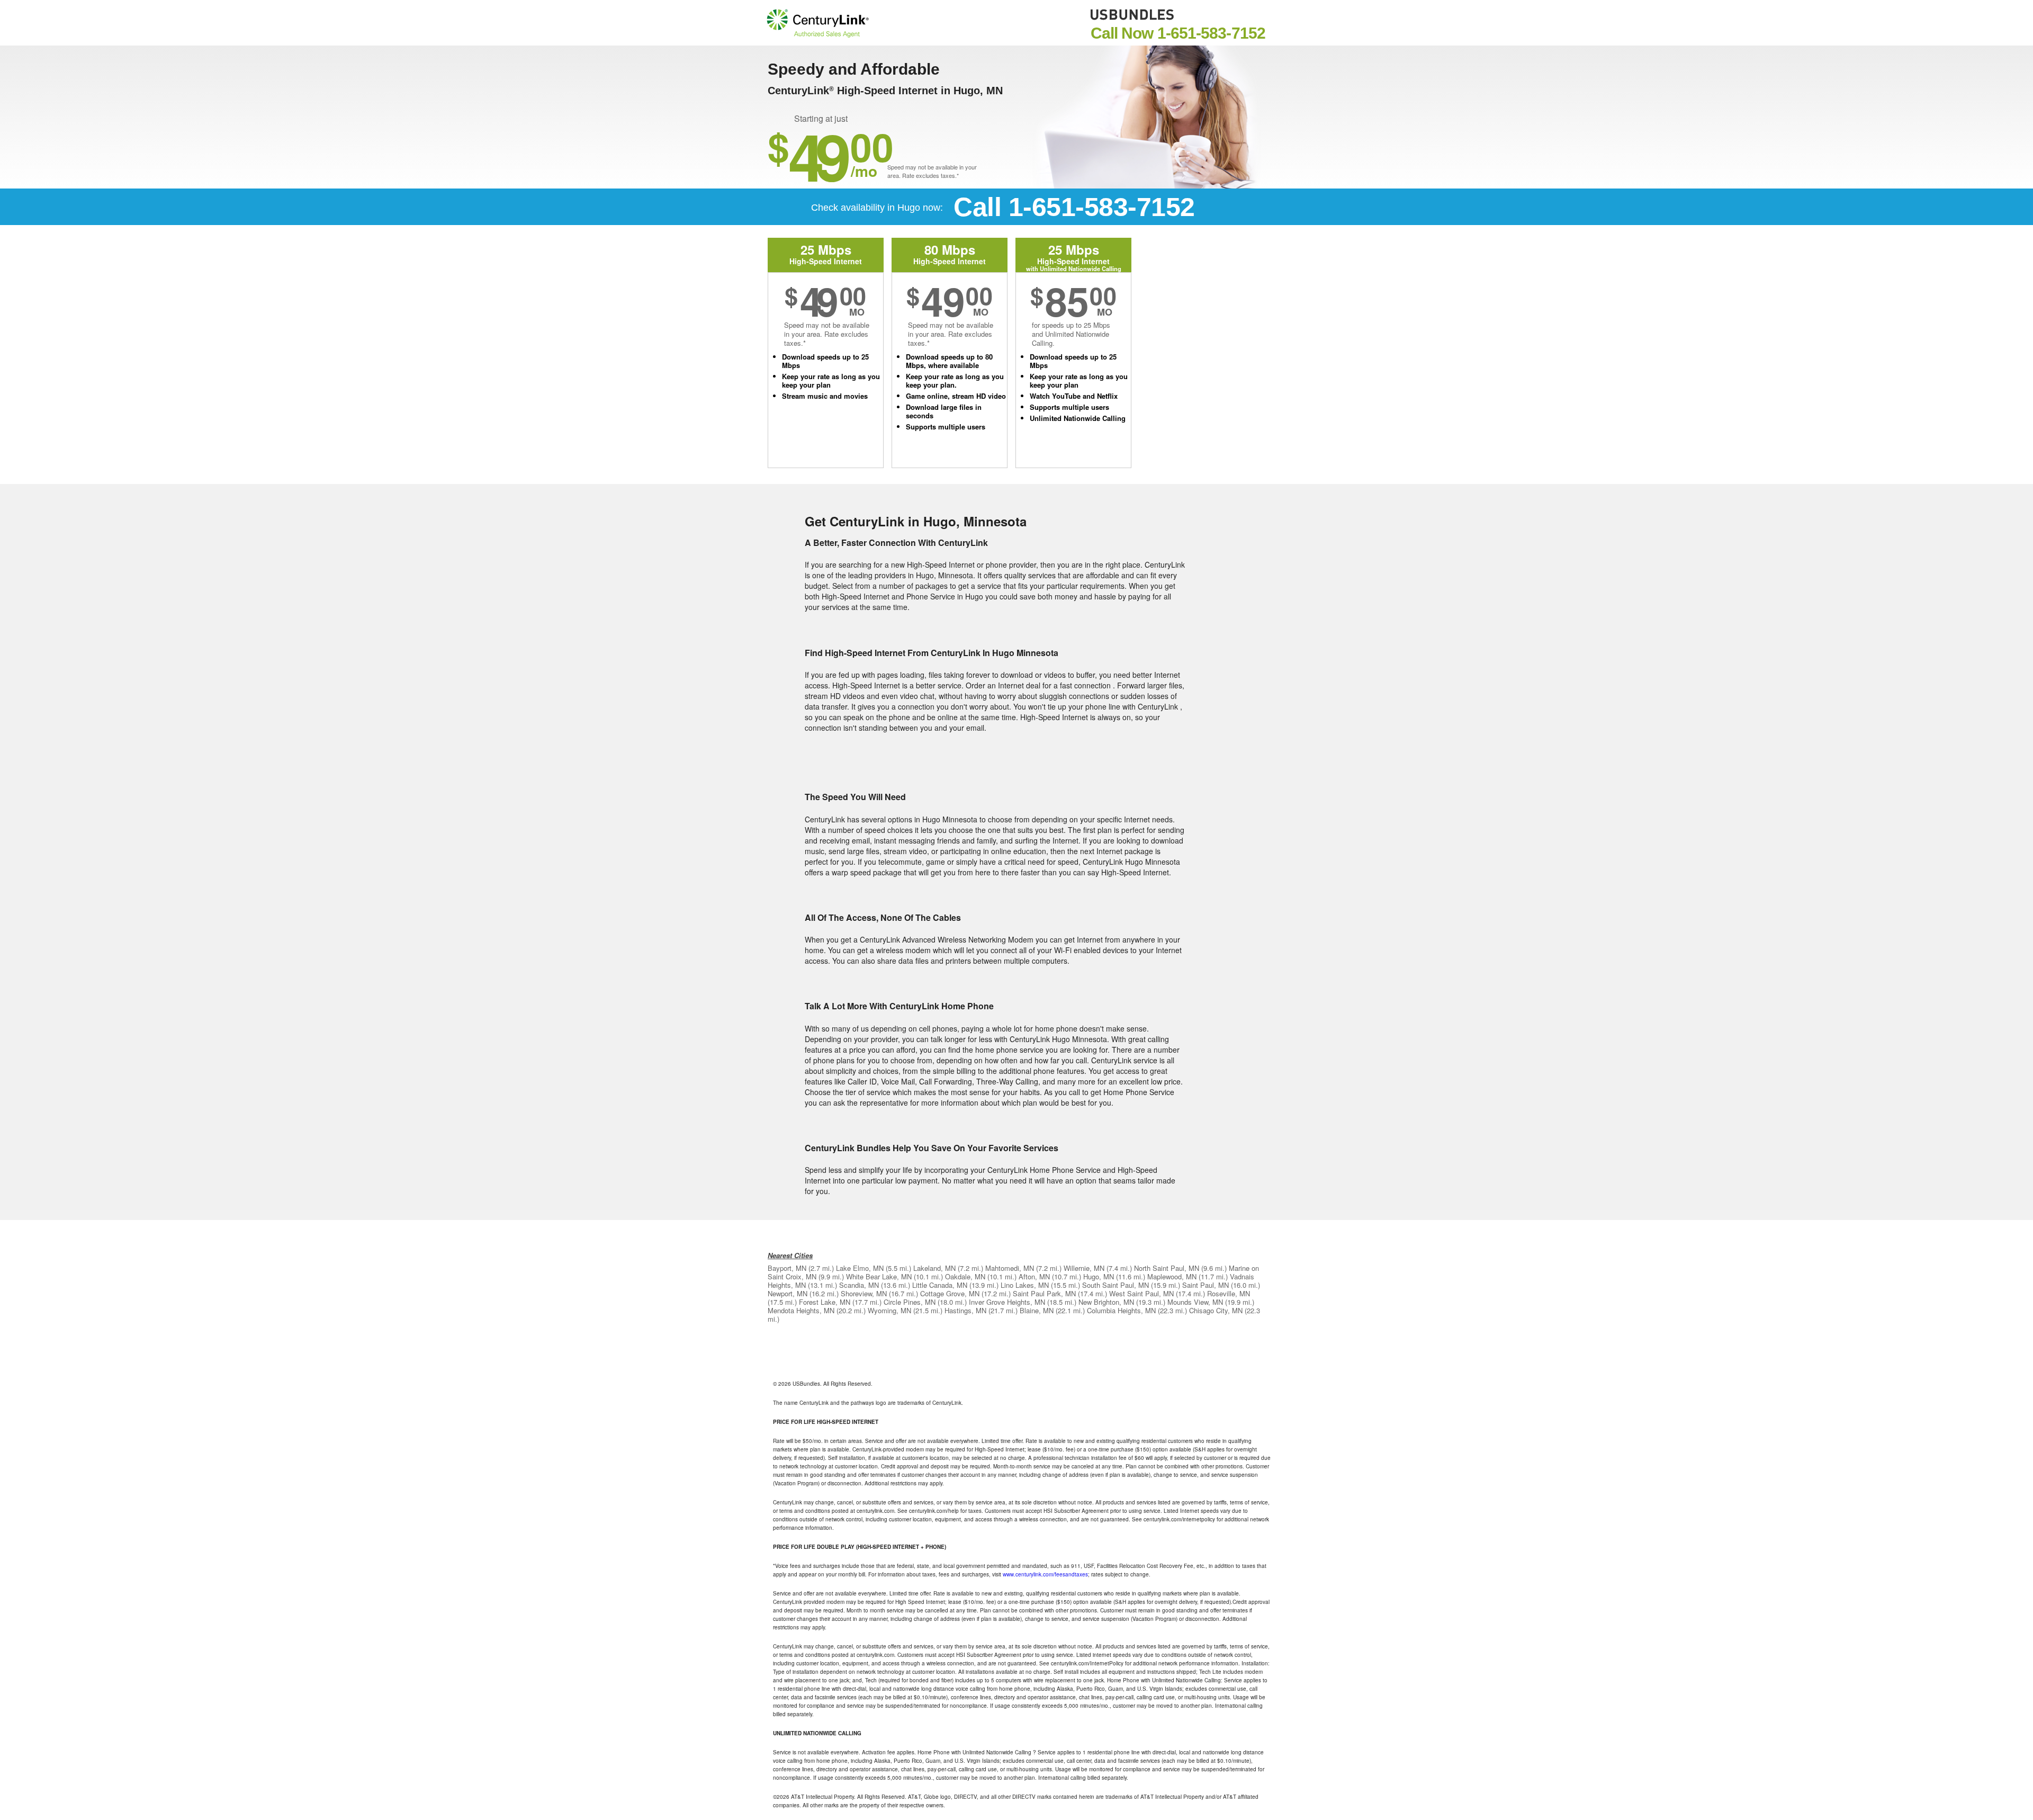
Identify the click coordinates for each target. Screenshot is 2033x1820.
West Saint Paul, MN (1141, 1293)
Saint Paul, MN (1206, 1285)
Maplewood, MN (1172, 1276)
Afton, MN (1034, 1276)
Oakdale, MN (965, 1276)
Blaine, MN (1037, 1310)
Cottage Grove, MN (950, 1293)
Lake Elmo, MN (860, 1268)
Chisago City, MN (1216, 1310)
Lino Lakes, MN (1025, 1285)
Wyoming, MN (889, 1310)
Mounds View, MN (1195, 1302)
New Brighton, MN (1106, 1302)
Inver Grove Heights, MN (1007, 1302)
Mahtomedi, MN (1010, 1268)
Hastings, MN (965, 1310)
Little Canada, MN (940, 1285)
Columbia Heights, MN (1121, 1310)
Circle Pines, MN (910, 1302)
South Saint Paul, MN (1116, 1285)
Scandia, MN (859, 1285)
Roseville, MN (1229, 1293)
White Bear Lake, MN (879, 1276)
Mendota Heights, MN (801, 1310)
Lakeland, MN (934, 1268)
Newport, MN (788, 1293)
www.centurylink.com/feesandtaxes (1045, 1574)
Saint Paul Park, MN (1044, 1293)
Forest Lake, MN (825, 1302)
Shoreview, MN (864, 1293)
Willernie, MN (1084, 1268)
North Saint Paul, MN (1167, 1268)
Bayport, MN (787, 1268)
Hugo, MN (1099, 1276)
